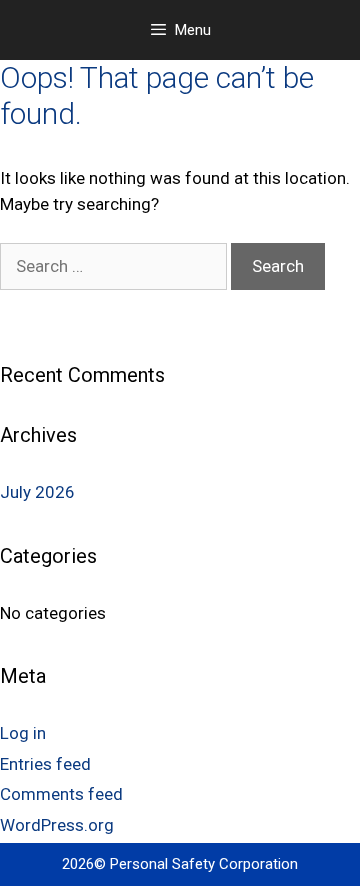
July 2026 (37, 492)
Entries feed (45, 764)
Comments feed (61, 794)
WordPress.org (57, 825)
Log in (23, 733)
